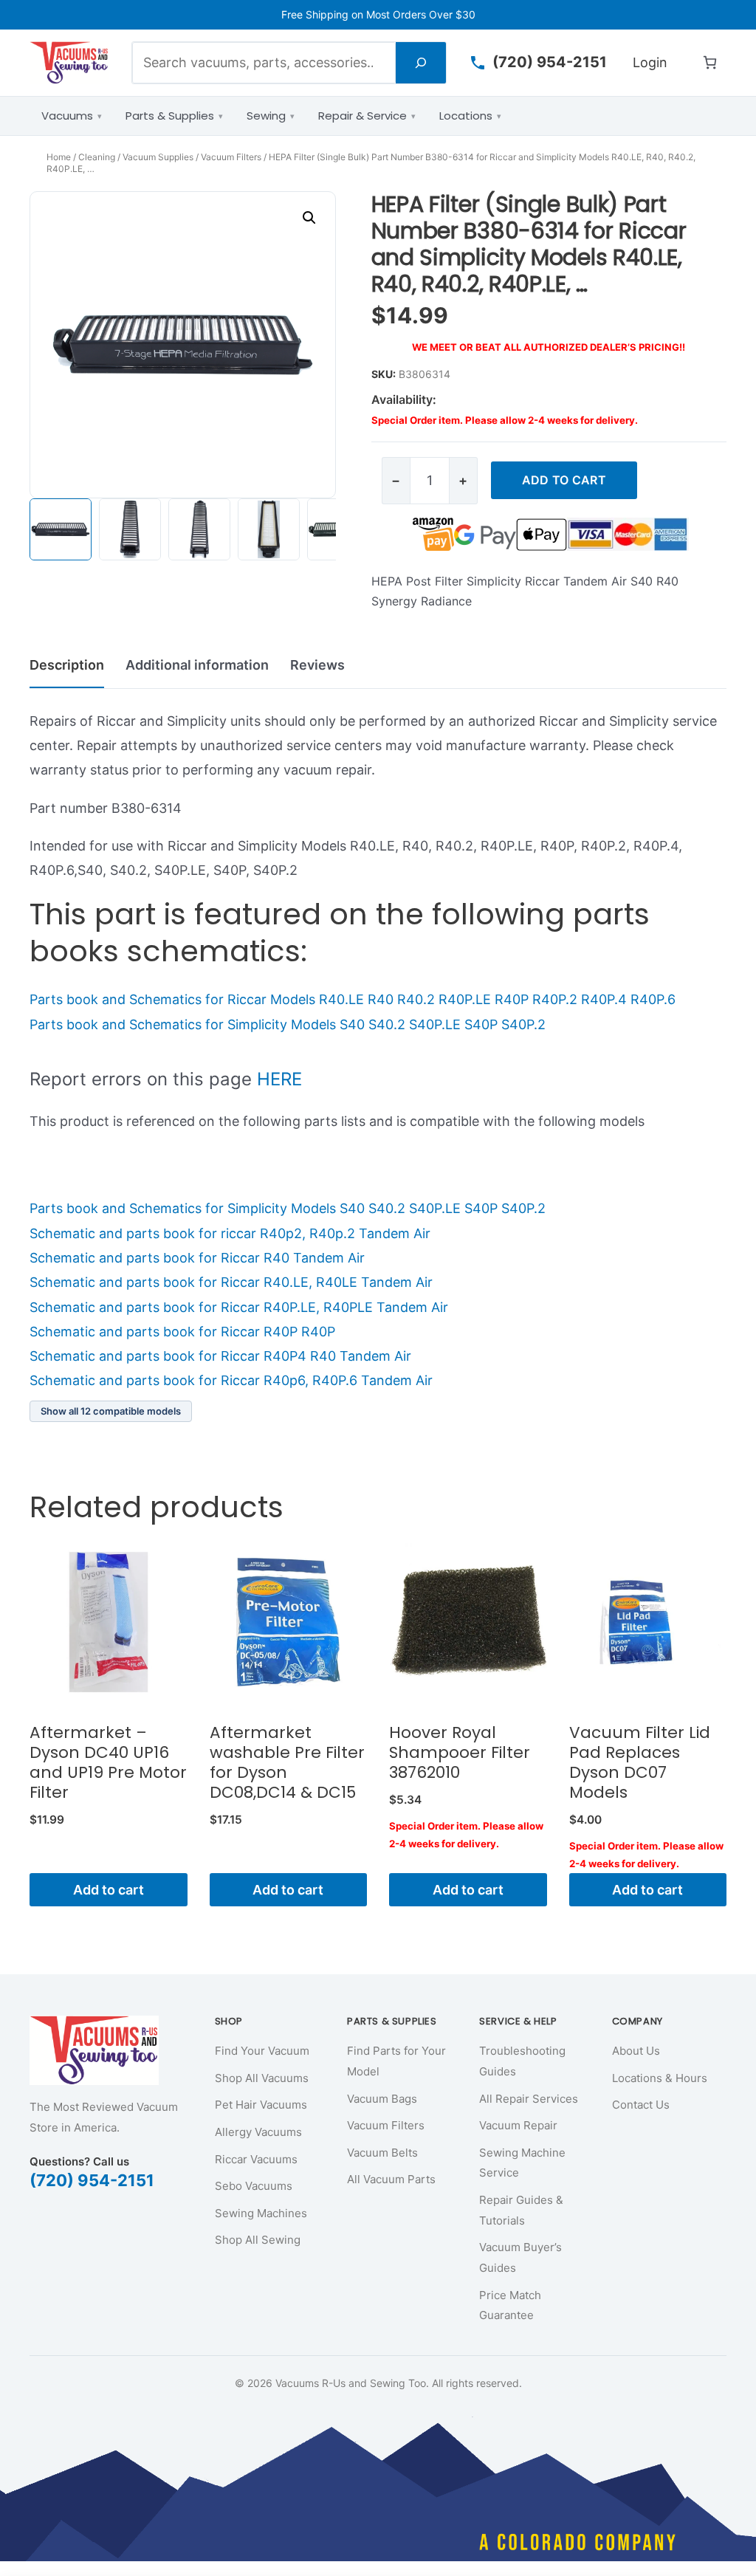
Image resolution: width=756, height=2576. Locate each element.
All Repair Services (529, 2099)
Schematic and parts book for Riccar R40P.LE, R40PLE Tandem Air (239, 1307)
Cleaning (97, 157)
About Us (636, 2051)
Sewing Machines (261, 2213)
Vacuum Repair (518, 2125)
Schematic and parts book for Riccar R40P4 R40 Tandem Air (220, 1356)
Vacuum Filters (231, 157)
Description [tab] (67, 665)
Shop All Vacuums (262, 2078)
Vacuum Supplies (158, 157)
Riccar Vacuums (256, 2159)
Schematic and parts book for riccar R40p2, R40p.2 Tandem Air (230, 1233)
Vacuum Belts (382, 2153)
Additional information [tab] (197, 665)
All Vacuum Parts (391, 2179)
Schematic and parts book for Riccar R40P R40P (182, 1332)
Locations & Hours (660, 2078)
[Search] (421, 62)
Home (59, 157)
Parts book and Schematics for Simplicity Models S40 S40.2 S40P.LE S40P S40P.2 (288, 1024)
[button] (309, 218)
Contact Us (641, 2105)
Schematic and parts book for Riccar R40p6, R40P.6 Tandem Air (231, 1380)
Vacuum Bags (382, 2099)
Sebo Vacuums (254, 2186)
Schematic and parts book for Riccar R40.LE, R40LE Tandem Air (231, 1282)
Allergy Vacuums (258, 2132)
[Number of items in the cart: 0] (710, 62)
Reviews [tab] (317, 665)
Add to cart (564, 480)
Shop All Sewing (258, 2240)
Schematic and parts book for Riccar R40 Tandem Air (197, 1258)
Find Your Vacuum (262, 2051)
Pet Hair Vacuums (261, 2105)
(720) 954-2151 (92, 2180)
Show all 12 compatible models (111, 1411)
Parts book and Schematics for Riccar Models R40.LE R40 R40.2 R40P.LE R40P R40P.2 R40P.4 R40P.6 (353, 999)
